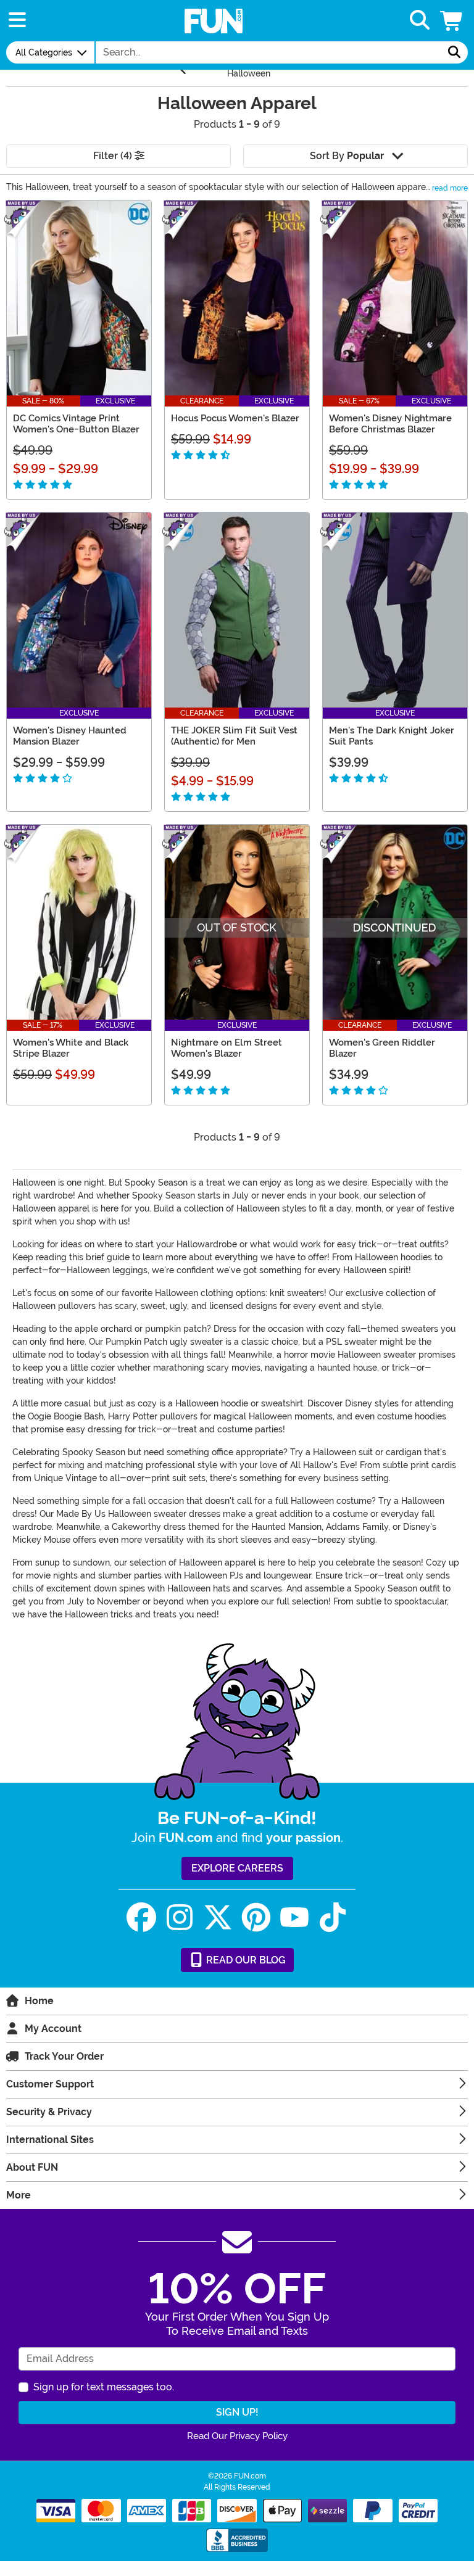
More (19, 2195)
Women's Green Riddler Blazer (382, 1048)
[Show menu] (17, 21)
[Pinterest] (256, 1918)
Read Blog (245, 1960)
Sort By (347, 156)
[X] (218, 1918)
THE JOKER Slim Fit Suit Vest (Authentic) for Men (234, 736)
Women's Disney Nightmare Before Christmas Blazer (390, 424)
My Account (53, 2029)
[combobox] (268, 52)
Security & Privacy (49, 2112)
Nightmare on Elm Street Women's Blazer (227, 1048)
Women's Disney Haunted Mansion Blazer (70, 736)
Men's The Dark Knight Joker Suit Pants (392, 736)
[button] (452, 21)
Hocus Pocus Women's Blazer (235, 418)
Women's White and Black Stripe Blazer (71, 1048)
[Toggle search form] (420, 21)
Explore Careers (237, 1868)
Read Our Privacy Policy (237, 2436)
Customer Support (50, 2084)
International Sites (50, 2140)
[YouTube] (294, 1918)
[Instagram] (180, 1918)
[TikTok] (333, 1918)
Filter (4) (114, 156)
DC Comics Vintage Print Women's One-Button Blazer (76, 424)
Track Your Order (64, 2056)
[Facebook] (141, 1918)
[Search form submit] (454, 52)
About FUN (32, 2167)
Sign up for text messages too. (104, 2387)
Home (39, 2001)
